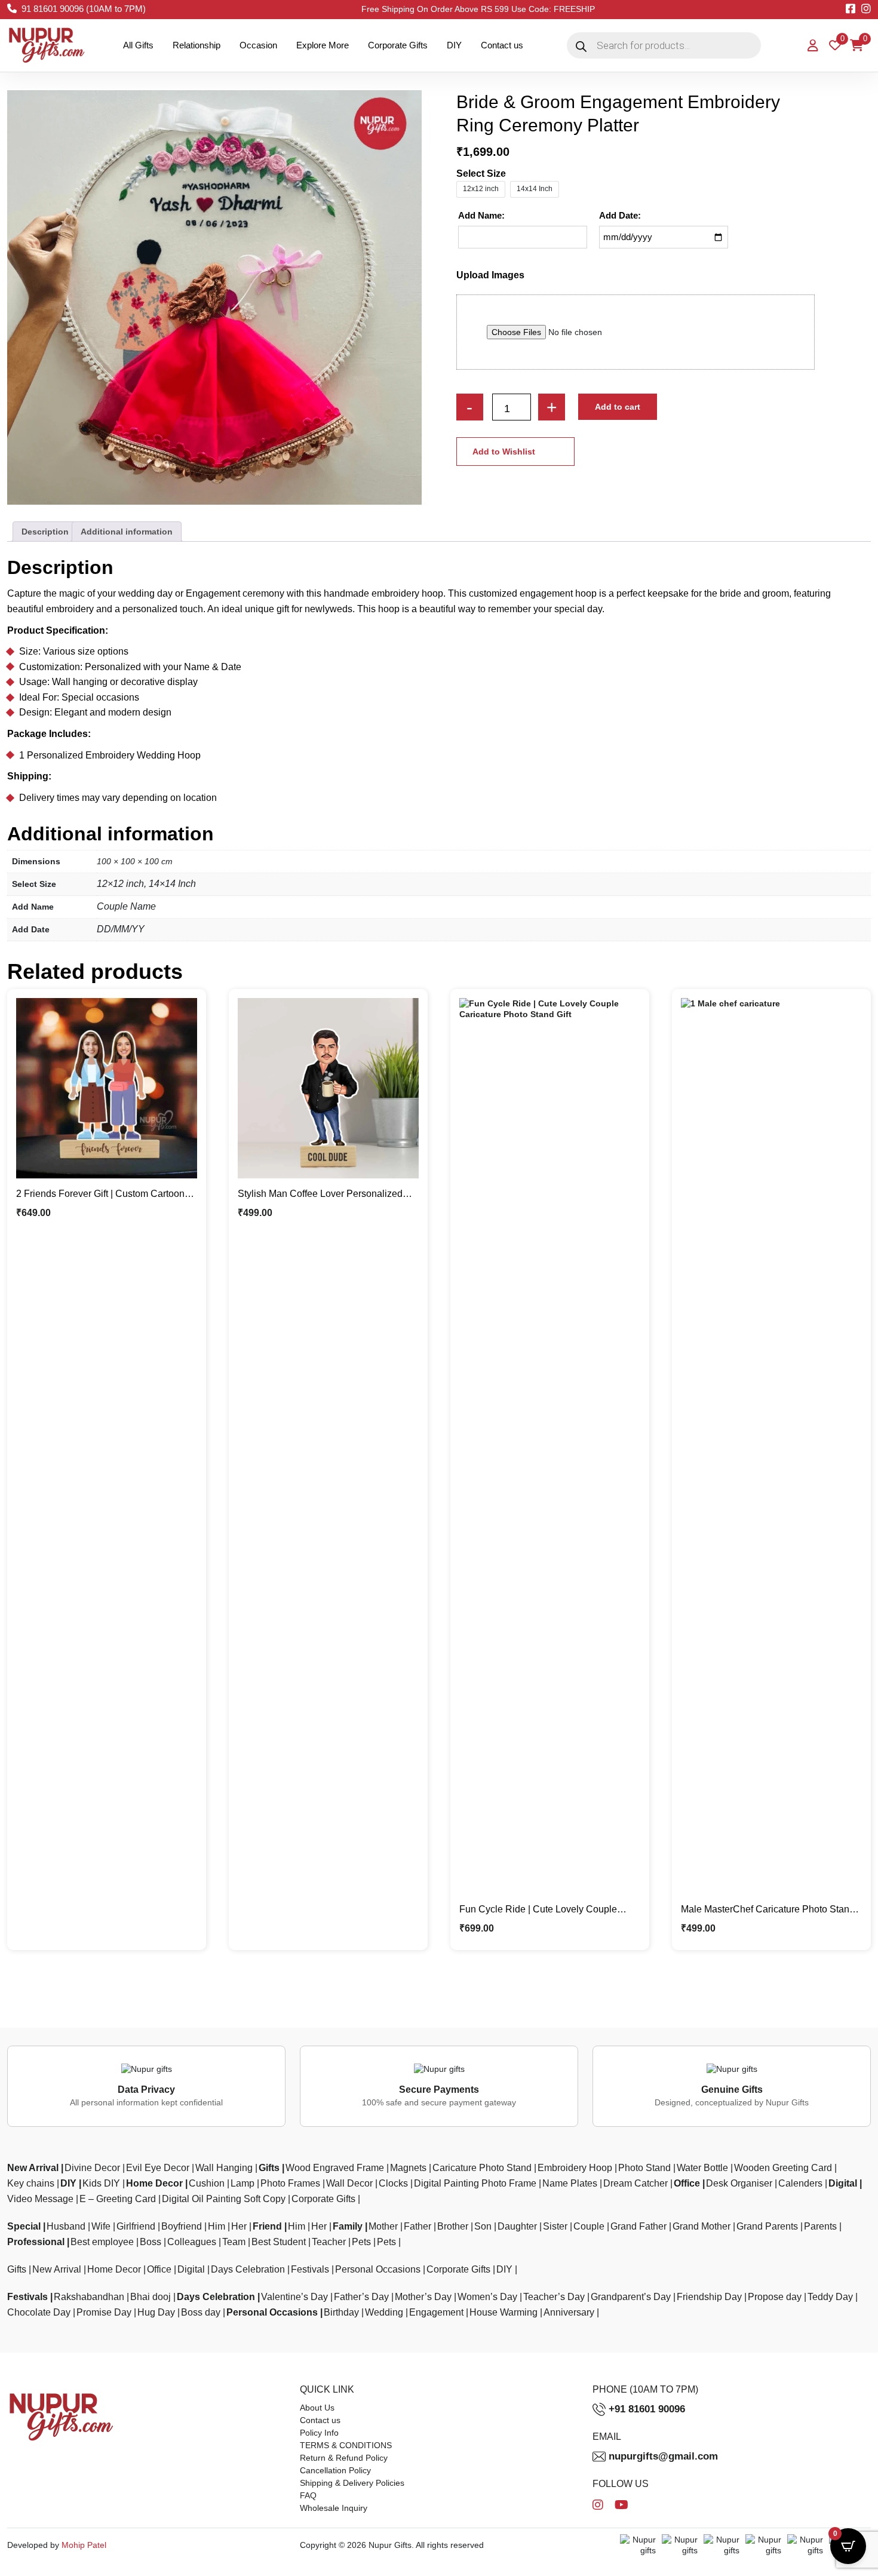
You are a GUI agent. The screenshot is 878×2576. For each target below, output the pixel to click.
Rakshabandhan (89, 2297)
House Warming (504, 2312)
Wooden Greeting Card (783, 2168)
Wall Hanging (224, 2168)
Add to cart (618, 407)
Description (45, 532)
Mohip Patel (84, 2545)
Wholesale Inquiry (334, 2508)
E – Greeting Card (118, 2199)
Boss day (201, 2312)
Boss (151, 2242)
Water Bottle (702, 2168)
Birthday (341, 2312)
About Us (317, 2408)
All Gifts (138, 45)
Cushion (207, 2183)
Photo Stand (644, 2168)
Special (24, 2226)
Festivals (310, 2269)
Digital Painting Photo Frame (475, 2183)
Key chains (31, 2183)
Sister (555, 2226)
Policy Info (319, 2433)
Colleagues (192, 2242)
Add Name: (481, 215)
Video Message (40, 2199)
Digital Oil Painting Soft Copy (224, 2199)
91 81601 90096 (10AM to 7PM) (84, 9)
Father (417, 2226)
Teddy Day (830, 2297)
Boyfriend (182, 2226)
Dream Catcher (636, 2183)
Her (239, 2226)
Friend (267, 2226)
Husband (66, 2226)
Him (217, 2226)
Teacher (329, 2242)
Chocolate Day (39, 2312)
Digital (843, 2183)
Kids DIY (101, 2183)
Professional (36, 2242)
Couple (589, 2226)
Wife (101, 2226)
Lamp (242, 2183)
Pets (361, 2242)
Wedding (384, 2312)
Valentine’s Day (294, 2297)
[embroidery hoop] (214, 297)
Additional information (127, 532)
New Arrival (33, 2168)
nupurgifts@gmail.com (663, 2456)
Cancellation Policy (335, 2470)
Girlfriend (136, 2226)
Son (483, 2226)
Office (687, 2183)
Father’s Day (361, 2297)
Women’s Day (487, 2297)
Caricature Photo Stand (482, 2168)
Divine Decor (92, 2168)
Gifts (269, 2168)
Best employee (102, 2242)
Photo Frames (290, 2183)
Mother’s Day (423, 2297)
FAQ (308, 2495)
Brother (453, 2226)
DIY (454, 45)
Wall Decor (349, 2183)
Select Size (481, 174)
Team (234, 2242)
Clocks (393, 2183)
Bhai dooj (151, 2297)
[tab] (45, 532)
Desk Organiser (739, 2183)
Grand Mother (702, 2226)
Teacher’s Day (554, 2297)
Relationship (197, 45)
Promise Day (104, 2312)
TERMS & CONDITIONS (346, 2445)
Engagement (436, 2312)
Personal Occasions (378, 2269)
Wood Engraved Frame (335, 2168)
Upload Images (490, 275)
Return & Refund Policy (344, 2458)
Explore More (323, 45)
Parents (820, 2226)
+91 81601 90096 (647, 2409)
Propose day (775, 2297)
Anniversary (569, 2312)
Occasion (258, 45)
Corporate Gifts (398, 45)
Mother (383, 2226)
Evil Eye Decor (158, 2168)
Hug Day (156, 2312)
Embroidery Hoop (575, 2168)
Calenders (800, 2183)
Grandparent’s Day (631, 2297)
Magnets (408, 2168)
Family (348, 2226)
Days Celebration (248, 2269)
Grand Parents (767, 2226)
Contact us (502, 45)
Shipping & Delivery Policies (352, 2483)
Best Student (279, 2242)
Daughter (517, 2226)
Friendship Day (709, 2297)
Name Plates (570, 2183)
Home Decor (154, 2183)
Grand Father (638, 2226)
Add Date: (620, 215)
